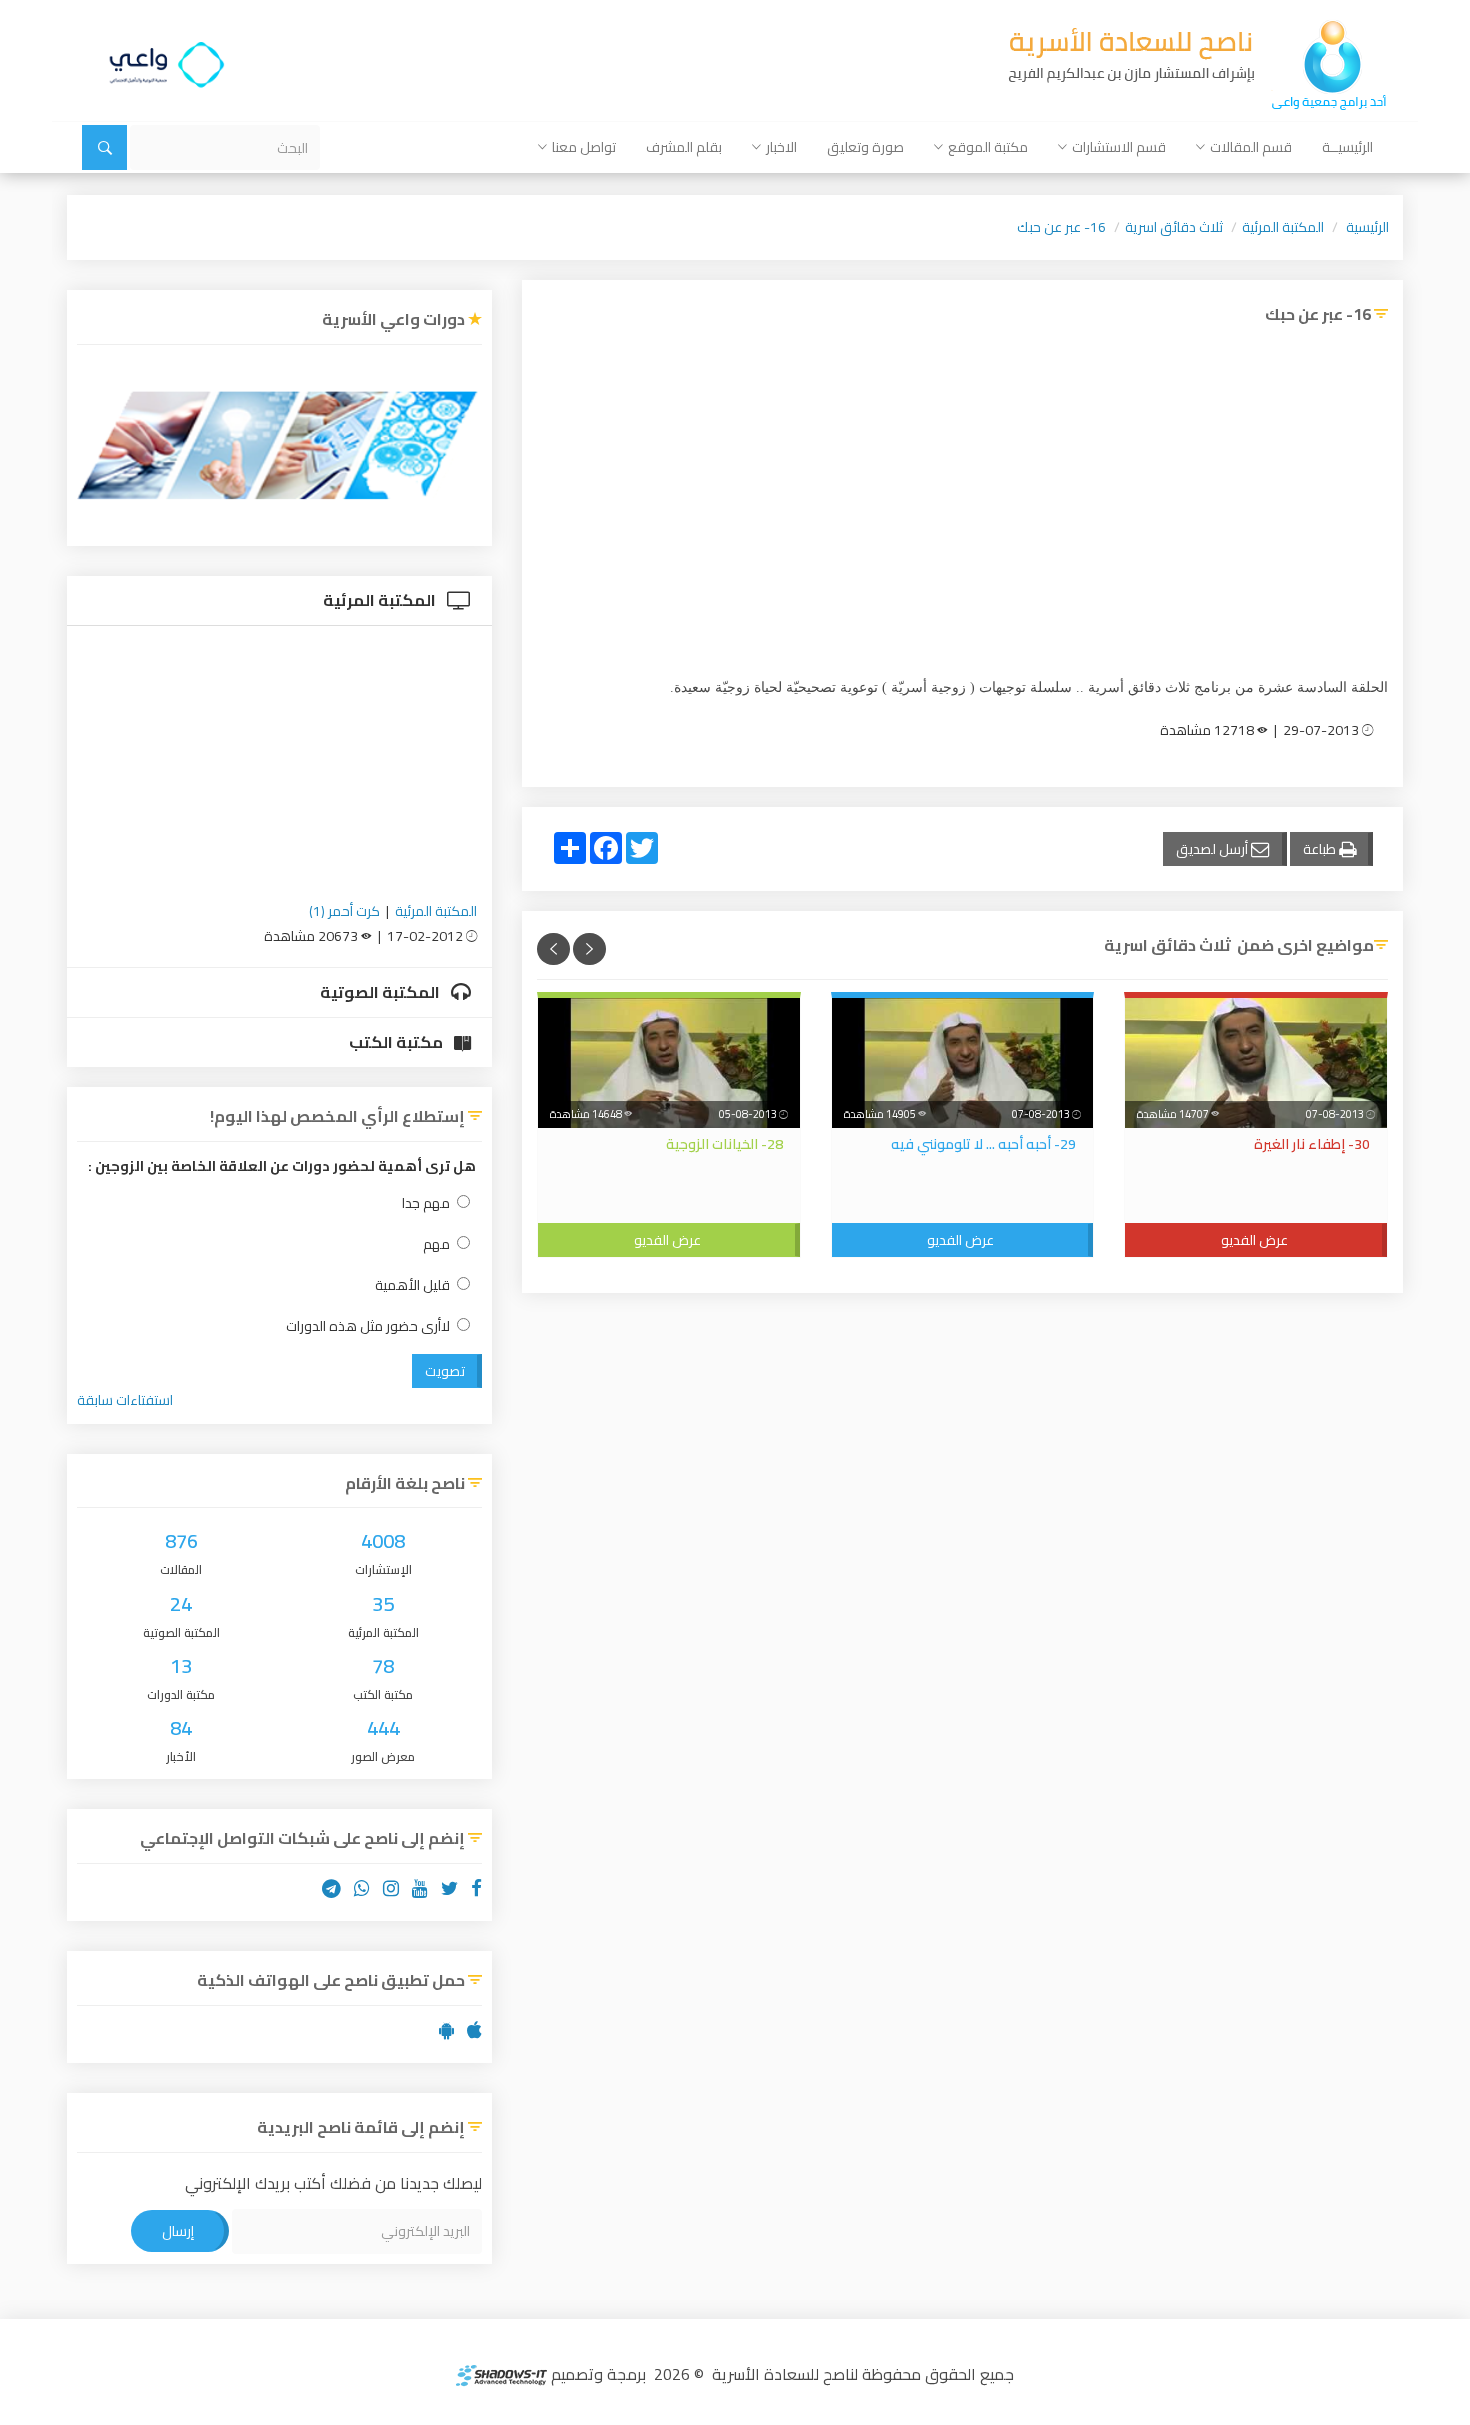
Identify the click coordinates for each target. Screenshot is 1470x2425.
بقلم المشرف (684, 147)
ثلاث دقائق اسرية (1174, 227)
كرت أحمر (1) (344, 911)
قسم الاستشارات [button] (1119, 147)
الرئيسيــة (1347, 147)
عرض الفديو (1254, 1240)
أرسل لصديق (1213, 849)
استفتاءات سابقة (125, 1400)
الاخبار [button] (781, 147)
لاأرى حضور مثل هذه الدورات (368, 1326)
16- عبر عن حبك (1061, 227)
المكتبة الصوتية (381, 992)
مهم (436, 1244)
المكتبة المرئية (1283, 227)
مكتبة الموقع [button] (988, 147)
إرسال (178, 2231)
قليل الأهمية (412, 1285)
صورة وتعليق (865, 147)
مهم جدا (426, 1203)
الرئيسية (1367, 227)
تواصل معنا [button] (584, 147)
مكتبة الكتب (397, 1042)
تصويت (445, 1371)
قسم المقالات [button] (1251, 147)
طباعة (1321, 849)
